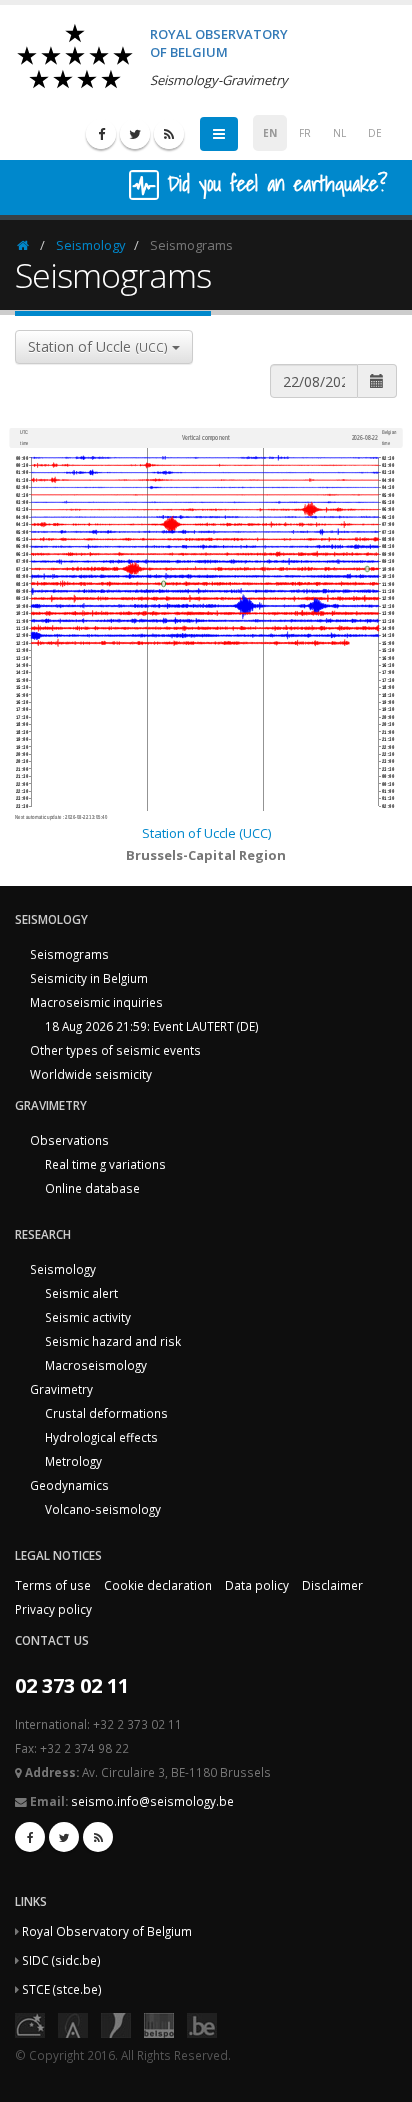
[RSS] (169, 134)
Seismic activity (88, 1317)
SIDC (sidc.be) (61, 1960)
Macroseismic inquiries (96, 1002)
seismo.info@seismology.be (152, 1801)
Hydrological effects (101, 1437)
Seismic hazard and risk (113, 1341)
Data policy (257, 1585)
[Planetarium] (30, 2023)
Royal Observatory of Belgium (107, 1931)
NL (339, 133)
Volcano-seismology (103, 1509)
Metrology (73, 1461)
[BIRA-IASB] (73, 2023)
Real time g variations (105, 1164)
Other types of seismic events (115, 1050)
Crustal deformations (106, 1413)
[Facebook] (101, 134)
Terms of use (53, 1585)
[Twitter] (135, 134)
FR (305, 133)
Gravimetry (61, 1389)
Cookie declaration (158, 1585)
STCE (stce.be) (62, 1989)
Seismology (91, 245)
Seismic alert (81, 1293)
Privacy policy (53, 1609)
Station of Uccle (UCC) (206, 833)
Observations (69, 1140)
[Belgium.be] (202, 2023)
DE (375, 133)
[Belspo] (159, 2023)
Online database (92, 1188)
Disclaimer (332, 1585)
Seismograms (69, 954)
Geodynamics (69, 1485)
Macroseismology (96, 1365)
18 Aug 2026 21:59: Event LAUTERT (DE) (152, 1026)
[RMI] (116, 2023)
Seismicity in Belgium (89, 978)
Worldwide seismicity (91, 1074)
